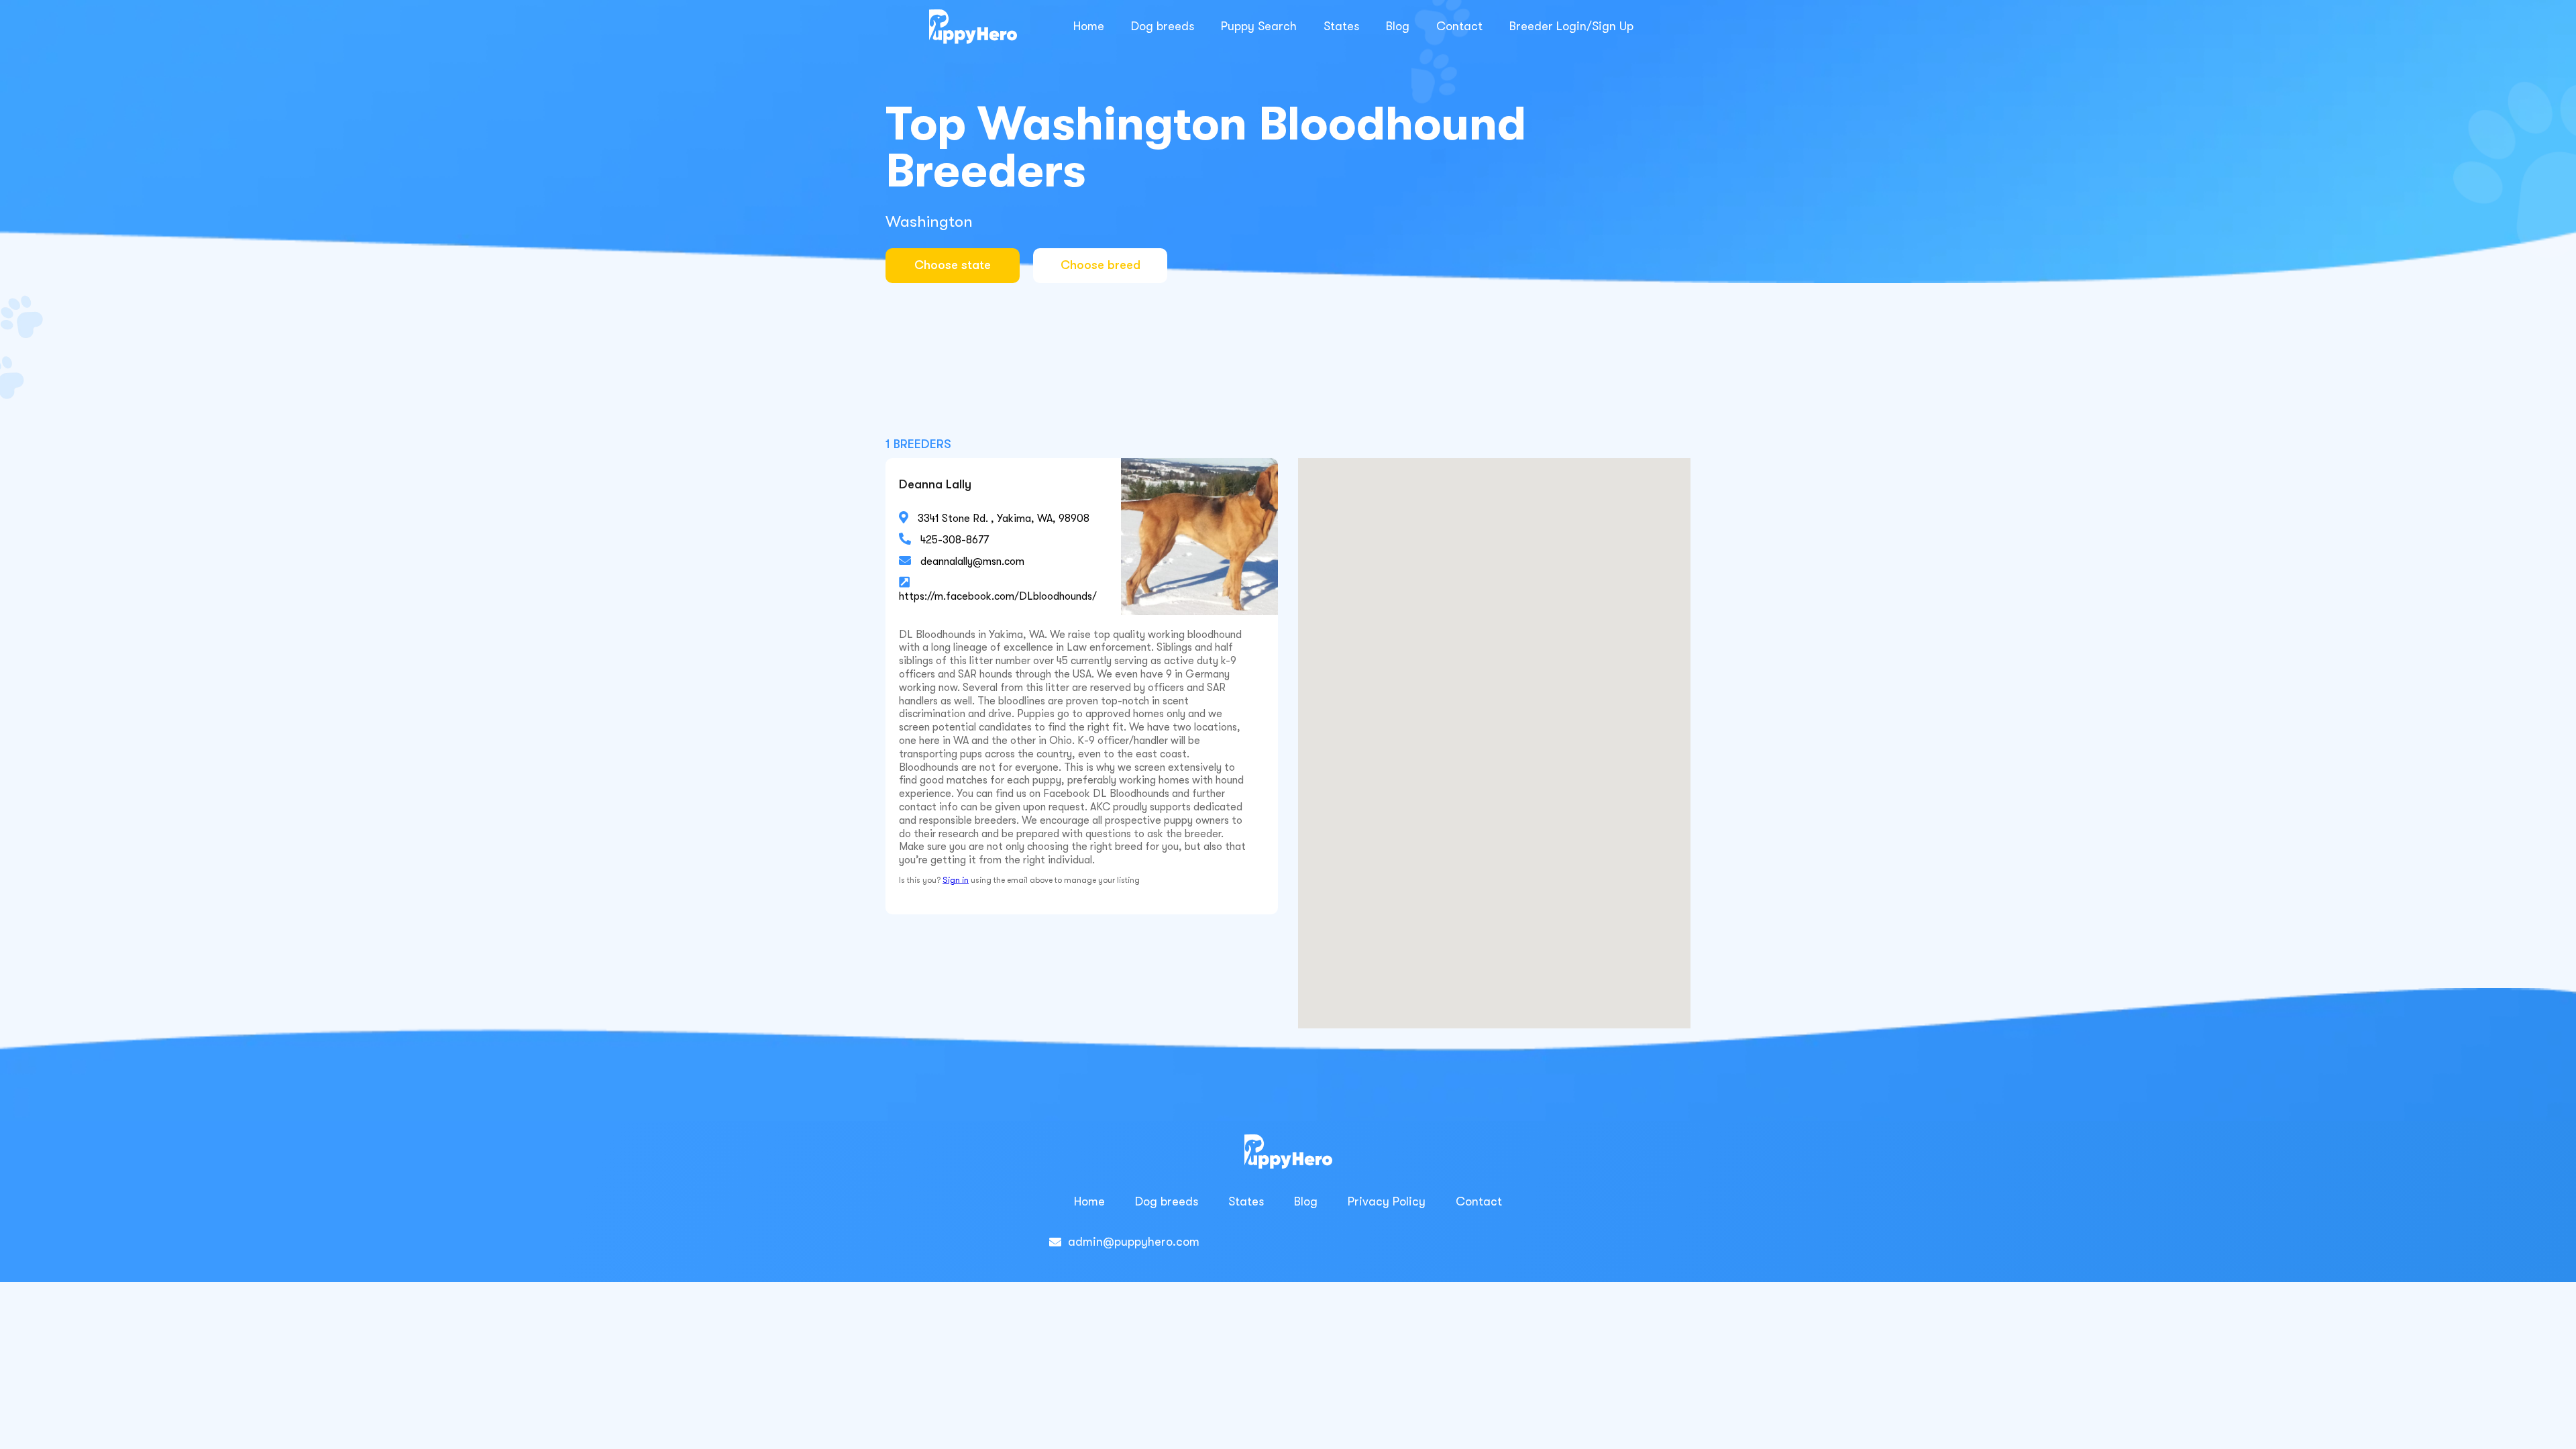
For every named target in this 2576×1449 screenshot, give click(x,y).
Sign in (956, 880)
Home (1089, 26)
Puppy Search (1259, 26)
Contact (1459, 26)
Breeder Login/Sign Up (1571, 26)
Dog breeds (1163, 26)
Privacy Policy (1387, 1201)
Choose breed (1101, 265)
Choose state (953, 265)
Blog (1398, 26)
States (1341, 26)
